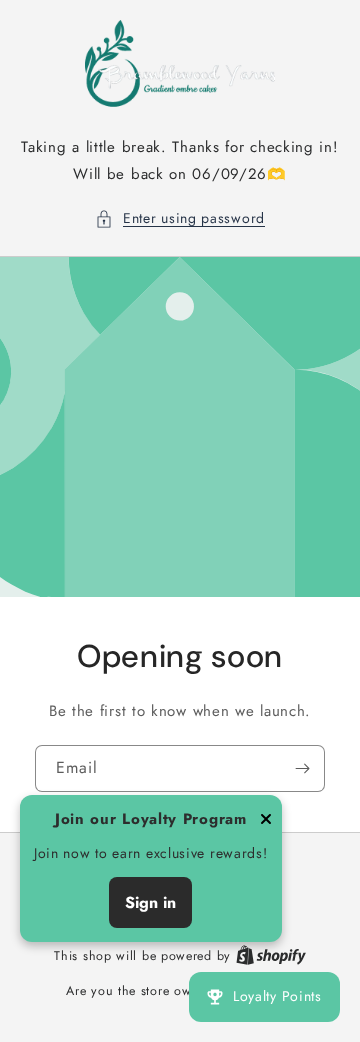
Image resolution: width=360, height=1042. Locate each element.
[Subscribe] (302, 768)
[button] (180, 218)
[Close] (266, 820)
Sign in (150, 902)
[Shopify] (271, 955)
